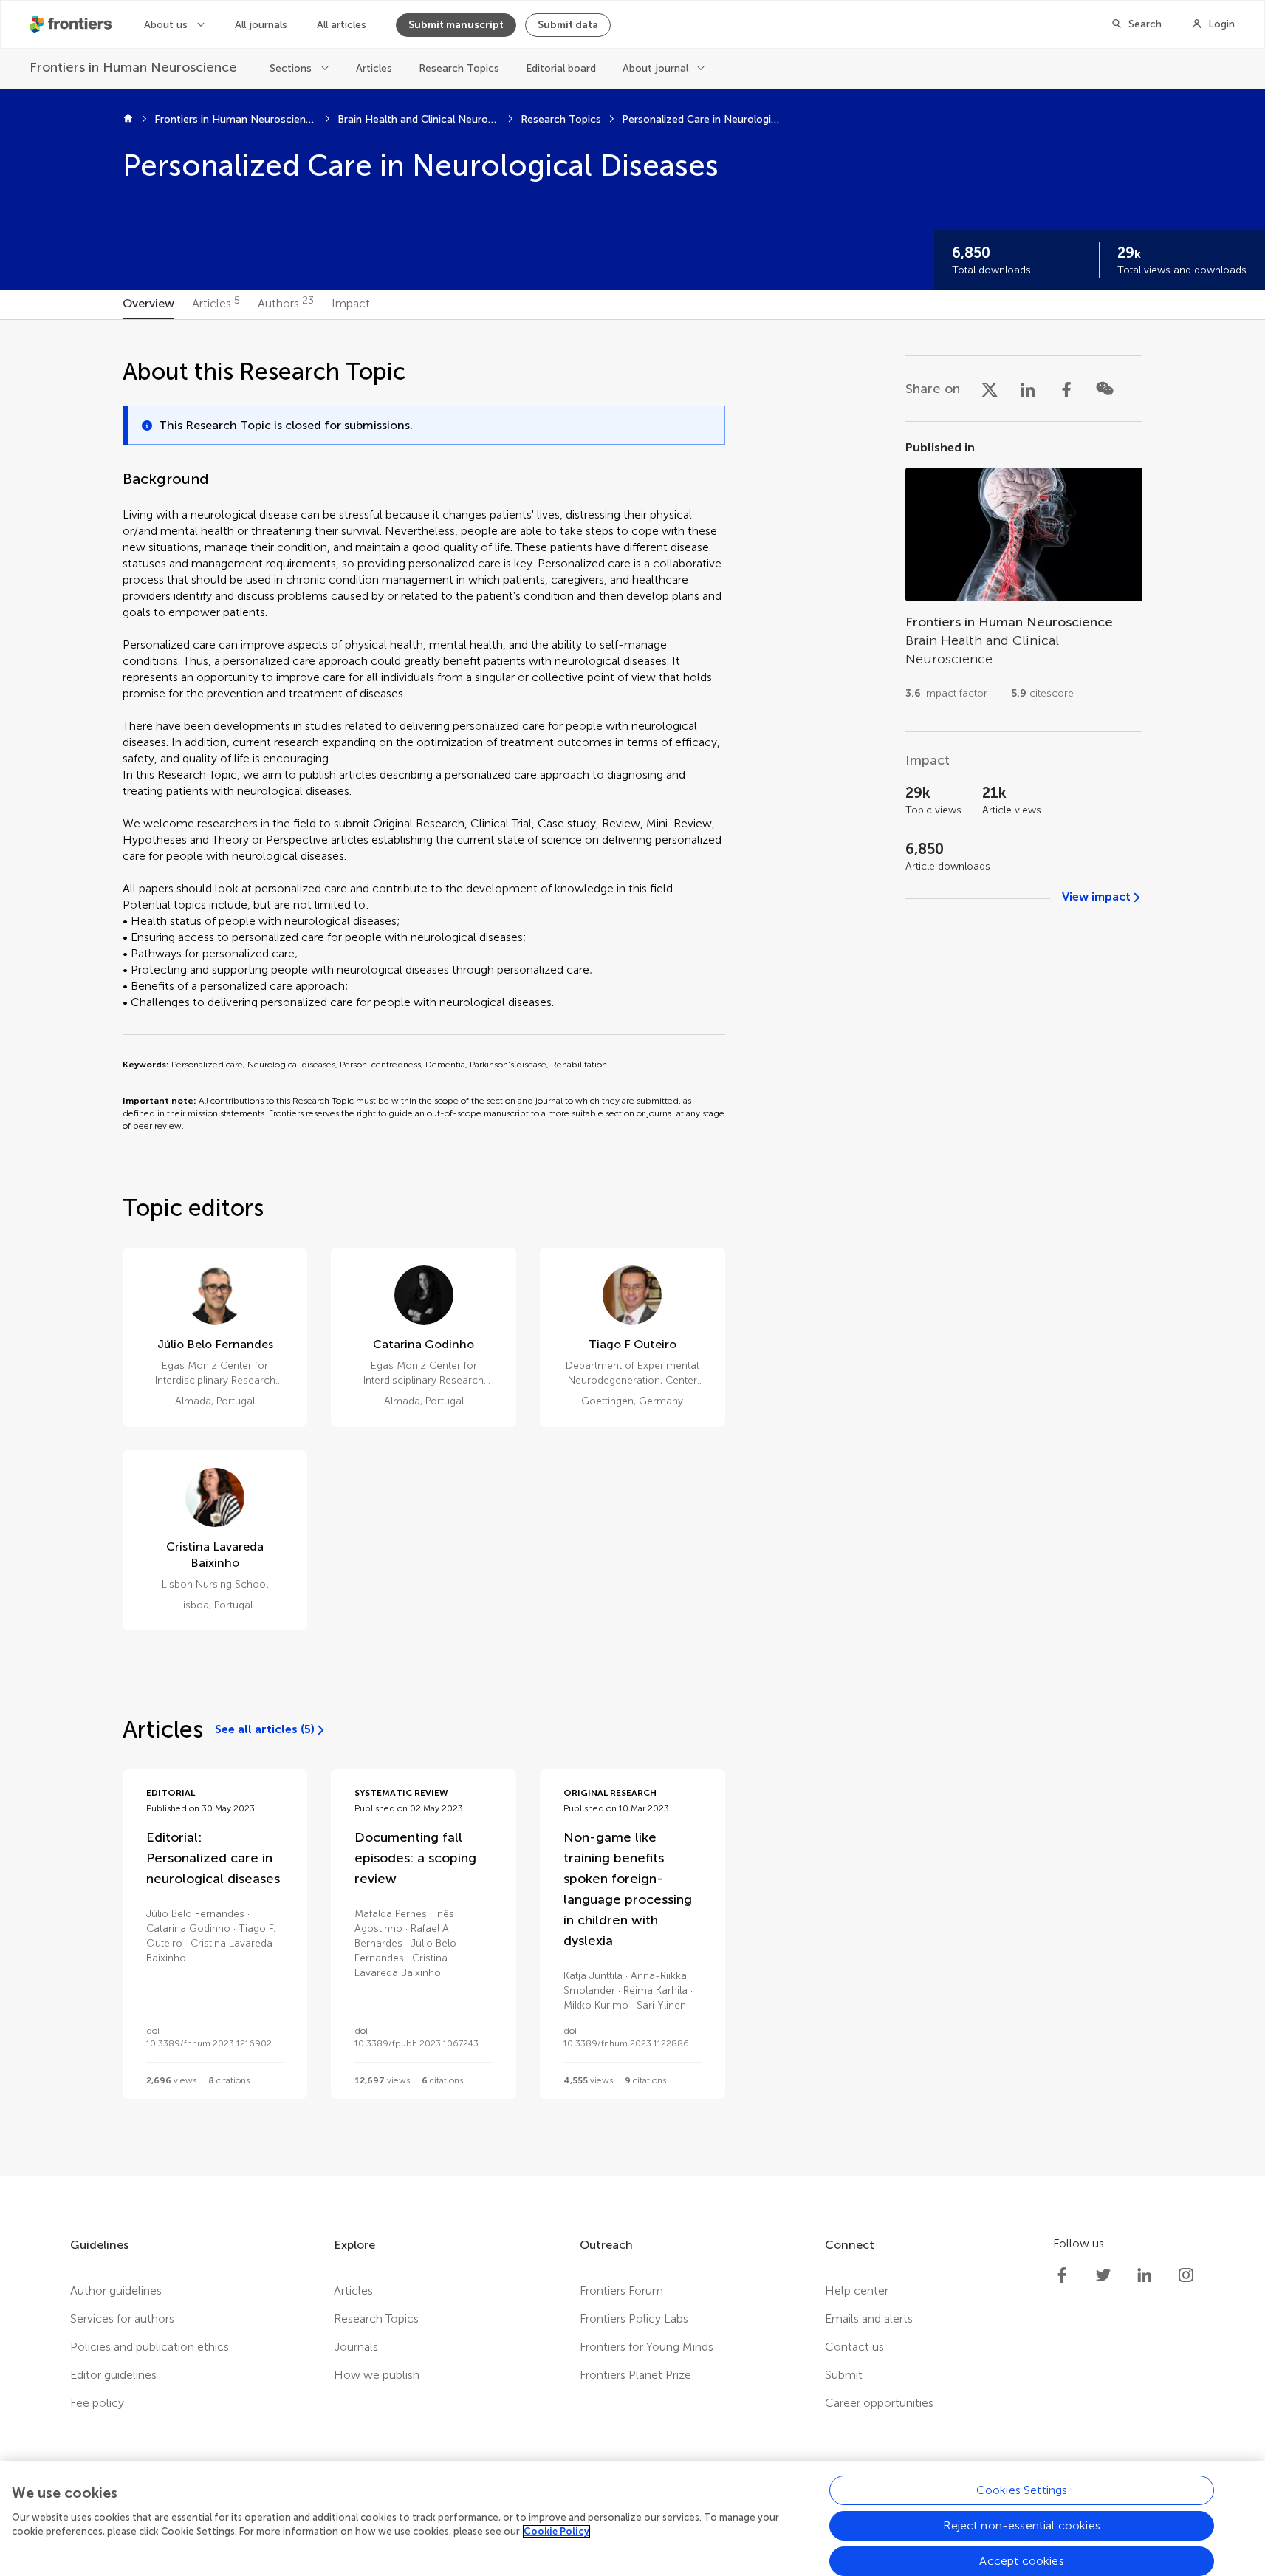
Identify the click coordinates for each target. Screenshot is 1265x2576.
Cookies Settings (1022, 2490)
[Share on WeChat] (1105, 389)
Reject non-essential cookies (1021, 2525)
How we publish (377, 2375)
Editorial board (561, 68)
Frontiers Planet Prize (635, 2375)
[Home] (128, 120)
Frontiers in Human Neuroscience (236, 119)
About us (166, 25)
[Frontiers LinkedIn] (1145, 2275)
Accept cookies (1021, 2561)
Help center (857, 2290)
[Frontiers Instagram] (1186, 2275)
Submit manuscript (456, 25)
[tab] (148, 304)
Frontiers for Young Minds (647, 2347)
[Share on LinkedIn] (1028, 389)
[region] (632, 2518)
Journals (356, 2347)
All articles (342, 25)
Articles (374, 68)
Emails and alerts (869, 2319)
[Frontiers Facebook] (1062, 2275)
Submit (844, 2375)
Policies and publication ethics (150, 2347)
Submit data (568, 25)
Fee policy (97, 2403)
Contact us (854, 2347)
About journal (655, 68)
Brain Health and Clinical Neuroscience (419, 119)
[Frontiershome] (72, 24)
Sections (291, 68)
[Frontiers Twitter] (1103, 2275)
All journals (261, 25)
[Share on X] (990, 389)
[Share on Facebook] (1066, 389)
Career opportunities (879, 2403)
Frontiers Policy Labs (634, 2319)
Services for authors (122, 2319)
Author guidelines (116, 2290)
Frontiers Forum (621, 2290)
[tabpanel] (632, 1248)
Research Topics (459, 68)
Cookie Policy (556, 2531)
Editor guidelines (113, 2375)
